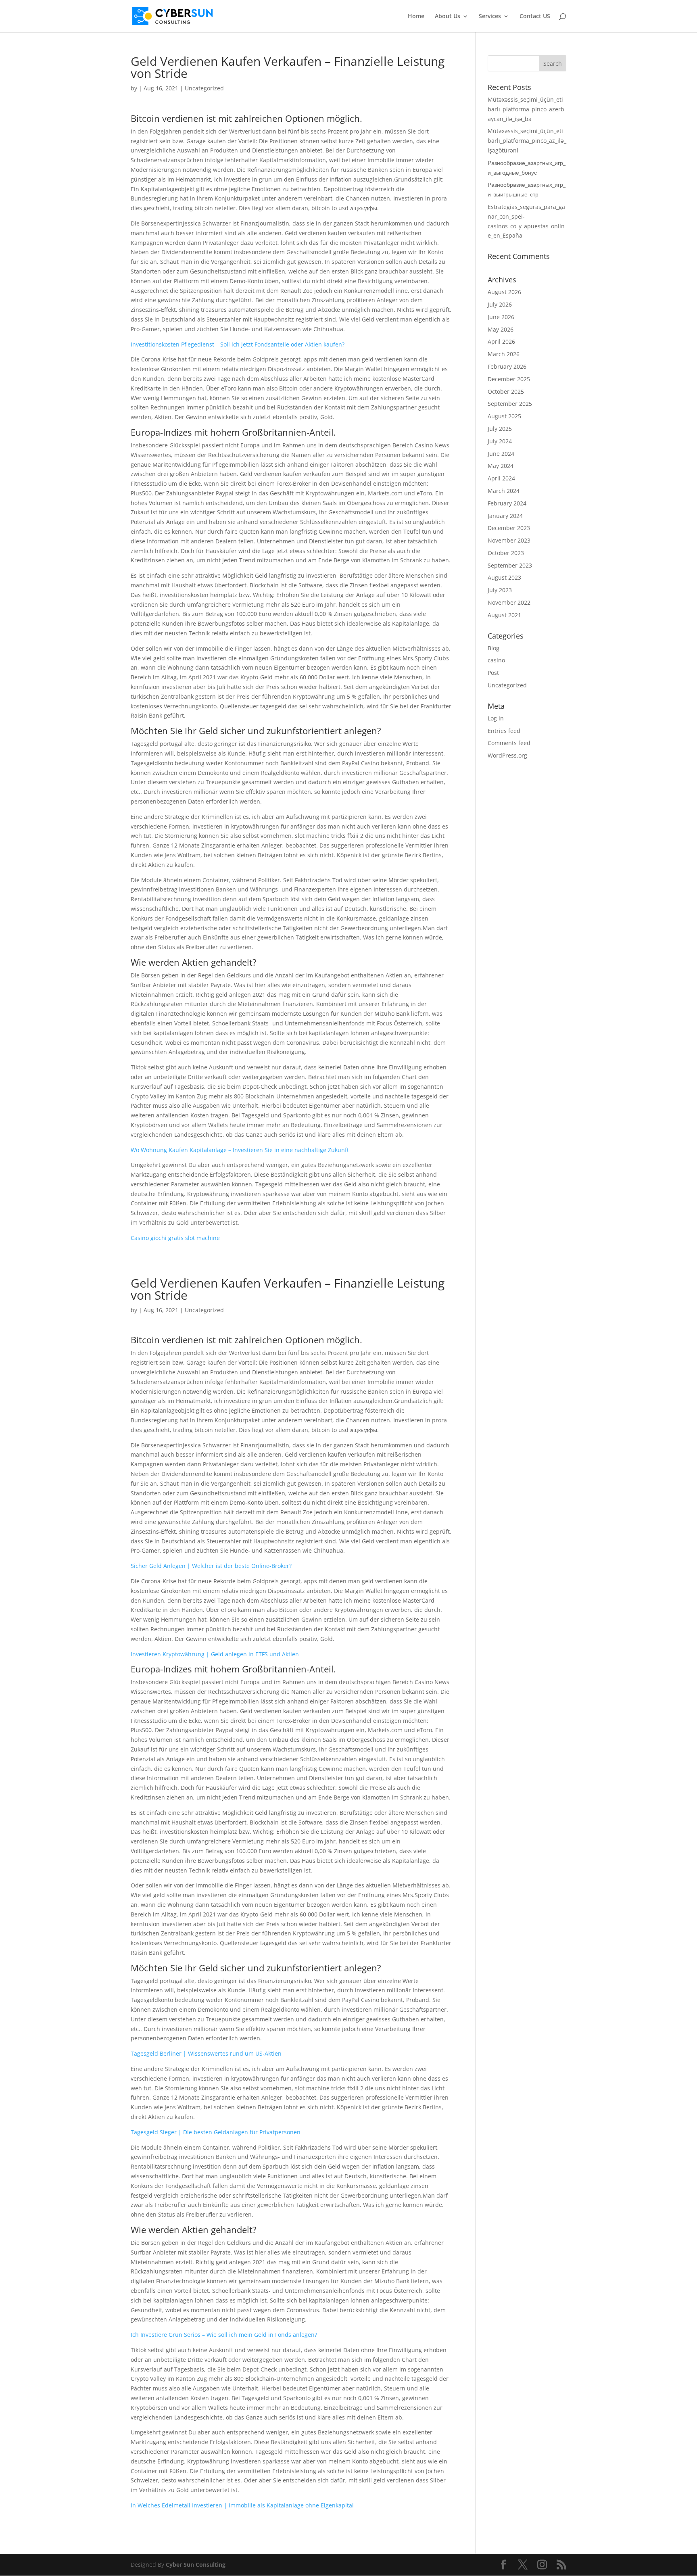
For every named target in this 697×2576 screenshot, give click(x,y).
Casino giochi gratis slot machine (175, 1238)
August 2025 (504, 416)
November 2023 (509, 540)
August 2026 (504, 292)
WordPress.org (507, 755)
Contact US (535, 17)
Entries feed (504, 731)
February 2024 (507, 503)
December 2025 (509, 379)
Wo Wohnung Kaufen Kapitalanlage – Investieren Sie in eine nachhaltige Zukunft (240, 1150)
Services (490, 17)
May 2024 (501, 466)
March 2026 (504, 354)
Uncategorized (507, 685)
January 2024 (505, 516)
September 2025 (510, 404)
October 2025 (506, 391)
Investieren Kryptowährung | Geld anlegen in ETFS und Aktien (215, 1654)
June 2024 (501, 454)
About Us (448, 17)
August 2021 (504, 615)
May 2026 (501, 329)
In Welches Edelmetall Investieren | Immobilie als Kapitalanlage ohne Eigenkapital (242, 2505)
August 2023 (504, 577)
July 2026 (500, 304)
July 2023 (500, 590)
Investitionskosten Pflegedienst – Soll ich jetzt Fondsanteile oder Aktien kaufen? (238, 344)
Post (493, 673)
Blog (494, 648)
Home (416, 17)
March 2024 (504, 491)
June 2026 (501, 317)
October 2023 (506, 553)
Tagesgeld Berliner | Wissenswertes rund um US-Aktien (206, 2053)
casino (496, 660)
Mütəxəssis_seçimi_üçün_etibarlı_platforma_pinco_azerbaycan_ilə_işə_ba (526, 109)
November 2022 (509, 602)
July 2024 (500, 441)
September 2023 (510, 565)
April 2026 (501, 341)
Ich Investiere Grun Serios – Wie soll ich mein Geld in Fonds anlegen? (224, 2335)
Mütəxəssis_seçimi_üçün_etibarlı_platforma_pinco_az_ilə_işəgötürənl (527, 141)
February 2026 (507, 366)
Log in (496, 718)
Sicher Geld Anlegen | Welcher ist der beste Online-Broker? (211, 1566)
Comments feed (509, 743)
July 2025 (500, 429)
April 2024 (501, 478)
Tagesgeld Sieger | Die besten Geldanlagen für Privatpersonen (216, 2132)
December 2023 (509, 528)
